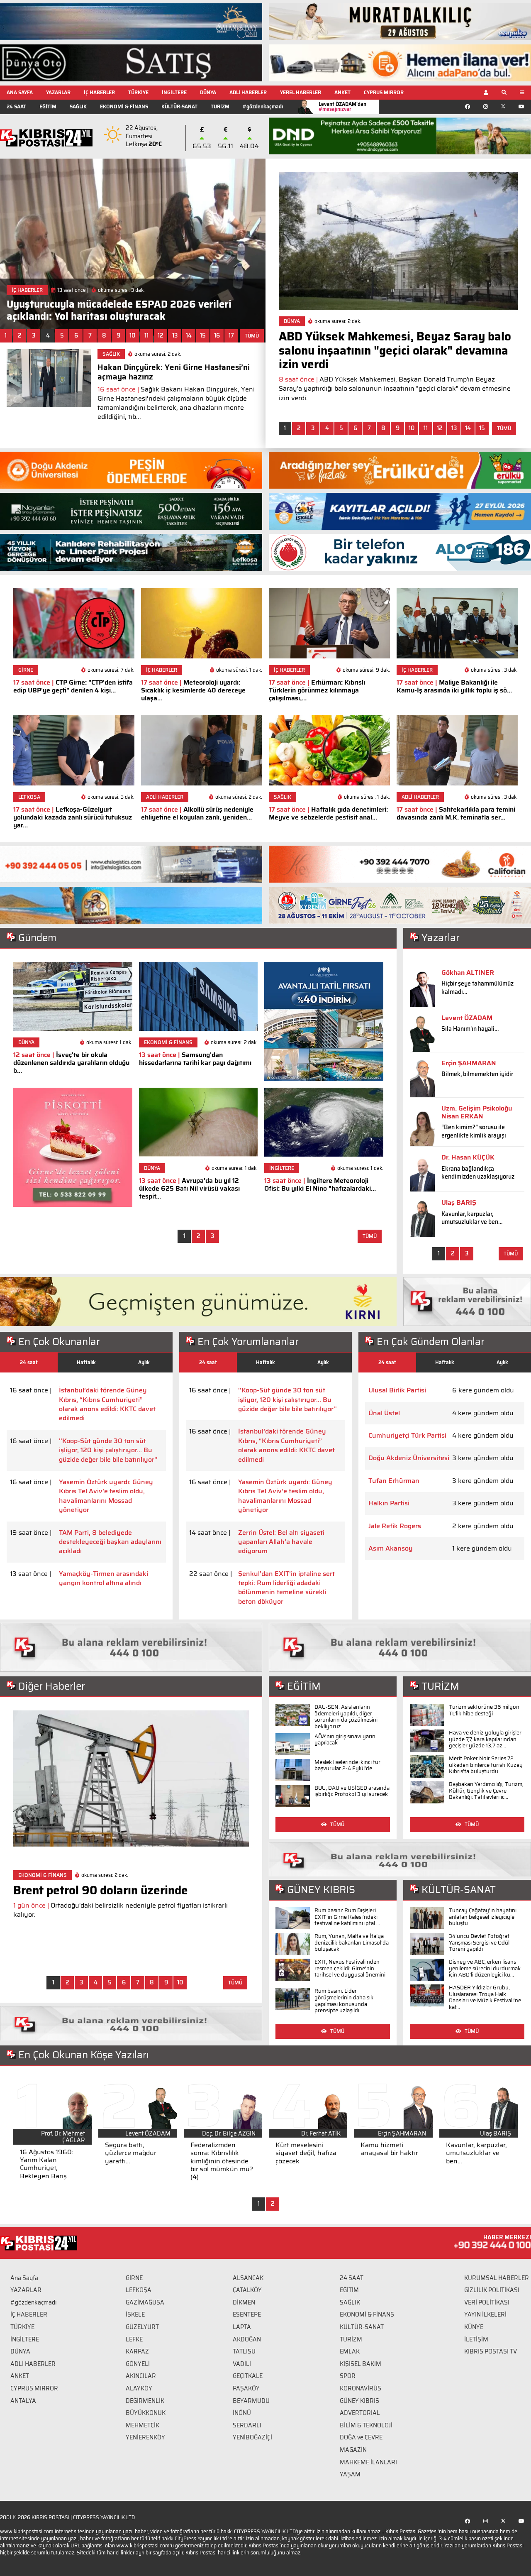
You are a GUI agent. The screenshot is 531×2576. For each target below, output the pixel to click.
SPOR (348, 2376)
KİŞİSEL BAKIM (360, 2364)
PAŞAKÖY (246, 2388)
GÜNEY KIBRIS (359, 2401)
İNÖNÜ (242, 2413)
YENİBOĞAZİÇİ (252, 2437)
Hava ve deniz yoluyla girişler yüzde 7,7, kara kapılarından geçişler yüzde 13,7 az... (485, 1739)
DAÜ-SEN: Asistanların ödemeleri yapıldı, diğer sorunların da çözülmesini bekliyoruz (346, 1717)
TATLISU (244, 2351)
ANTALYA (23, 2401)
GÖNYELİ (138, 2364)
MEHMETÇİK (142, 2425)
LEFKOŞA (139, 2290)
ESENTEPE (247, 2314)
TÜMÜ (252, 336)
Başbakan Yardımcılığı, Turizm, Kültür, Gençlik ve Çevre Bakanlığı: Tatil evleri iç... (486, 1791)
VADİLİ (242, 2364)
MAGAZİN (353, 2450)
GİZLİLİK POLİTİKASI (492, 2290)
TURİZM (220, 106)
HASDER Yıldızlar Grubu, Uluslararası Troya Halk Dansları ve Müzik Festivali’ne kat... (485, 1997)
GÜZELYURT (142, 2327)
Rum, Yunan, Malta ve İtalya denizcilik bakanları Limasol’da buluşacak (352, 1942)
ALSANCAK (248, 2278)
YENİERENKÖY (145, 2437)
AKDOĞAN (247, 2339)
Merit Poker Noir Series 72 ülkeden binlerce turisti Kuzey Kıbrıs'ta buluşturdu (486, 1765)
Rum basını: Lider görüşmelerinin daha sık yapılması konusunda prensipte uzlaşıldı (344, 2001)
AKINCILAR (141, 2376)
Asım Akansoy (391, 1549)
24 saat (29, 1362)
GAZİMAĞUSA (145, 2302)
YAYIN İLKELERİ (485, 2314)
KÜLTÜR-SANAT (179, 106)
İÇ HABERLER (99, 92)
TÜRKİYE (138, 92)
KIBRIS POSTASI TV (491, 2351)
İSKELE (135, 2314)
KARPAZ (137, 2351)
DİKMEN (244, 2302)
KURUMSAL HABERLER (497, 2278)
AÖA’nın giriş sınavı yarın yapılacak (345, 1740)
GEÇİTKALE (248, 2376)
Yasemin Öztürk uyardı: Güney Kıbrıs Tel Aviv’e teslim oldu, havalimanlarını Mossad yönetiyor (106, 1496)
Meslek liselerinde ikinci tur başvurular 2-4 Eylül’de (347, 1765)
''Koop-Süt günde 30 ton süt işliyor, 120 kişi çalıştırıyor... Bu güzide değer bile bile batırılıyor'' (108, 1450)
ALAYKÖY (139, 2388)
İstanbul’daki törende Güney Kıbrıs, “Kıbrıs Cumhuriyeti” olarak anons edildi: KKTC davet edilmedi (107, 1404)
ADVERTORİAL (360, 2413)
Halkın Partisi (389, 1503)
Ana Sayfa (24, 2278)
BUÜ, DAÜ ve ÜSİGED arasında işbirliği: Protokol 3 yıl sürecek (352, 1791)
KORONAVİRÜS (360, 2388)
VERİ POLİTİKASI (487, 2302)
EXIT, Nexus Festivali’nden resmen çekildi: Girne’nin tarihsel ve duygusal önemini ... (350, 1972)
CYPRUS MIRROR (384, 92)
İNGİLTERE (174, 92)
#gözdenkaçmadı (263, 106)
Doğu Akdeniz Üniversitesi (409, 1458)
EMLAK (350, 2351)
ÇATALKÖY (247, 2290)
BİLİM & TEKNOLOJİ (366, 2425)
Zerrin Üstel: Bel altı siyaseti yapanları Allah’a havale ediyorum (281, 1542)
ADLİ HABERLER (248, 92)
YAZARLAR (58, 92)
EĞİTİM (48, 106)
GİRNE (134, 2278)
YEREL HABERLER (301, 92)
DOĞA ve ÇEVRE (361, 2437)
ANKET (342, 92)
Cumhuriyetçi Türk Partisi (407, 1436)
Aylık (144, 1362)
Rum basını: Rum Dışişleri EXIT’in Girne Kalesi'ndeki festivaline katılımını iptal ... (347, 1917)
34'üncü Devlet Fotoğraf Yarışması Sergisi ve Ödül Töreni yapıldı (479, 1942)
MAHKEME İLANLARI (368, 2462)
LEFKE (134, 2339)
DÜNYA (208, 92)
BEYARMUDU (251, 2401)
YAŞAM (350, 2474)
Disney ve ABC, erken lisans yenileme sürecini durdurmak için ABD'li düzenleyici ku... (485, 1968)
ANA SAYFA (20, 92)
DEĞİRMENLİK (145, 2401)
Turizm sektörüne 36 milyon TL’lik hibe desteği (484, 1710)
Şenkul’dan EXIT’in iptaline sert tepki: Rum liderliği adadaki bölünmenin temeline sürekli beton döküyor (286, 1588)
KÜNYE (474, 2327)
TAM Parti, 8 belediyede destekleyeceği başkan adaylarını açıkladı (110, 1542)
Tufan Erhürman (394, 1481)
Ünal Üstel (384, 1413)
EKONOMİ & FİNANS (124, 106)
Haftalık (86, 1362)
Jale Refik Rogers (395, 1526)
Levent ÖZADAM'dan (342, 106)
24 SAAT (16, 106)
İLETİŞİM (476, 2339)
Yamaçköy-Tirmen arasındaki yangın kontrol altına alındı (104, 1579)
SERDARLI (247, 2425)
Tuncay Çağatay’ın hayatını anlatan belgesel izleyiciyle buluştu (483, 1917)
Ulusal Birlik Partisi (397, 1390)
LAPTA (242, 2327)
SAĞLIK (78, 106)
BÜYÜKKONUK (146, 2413)
